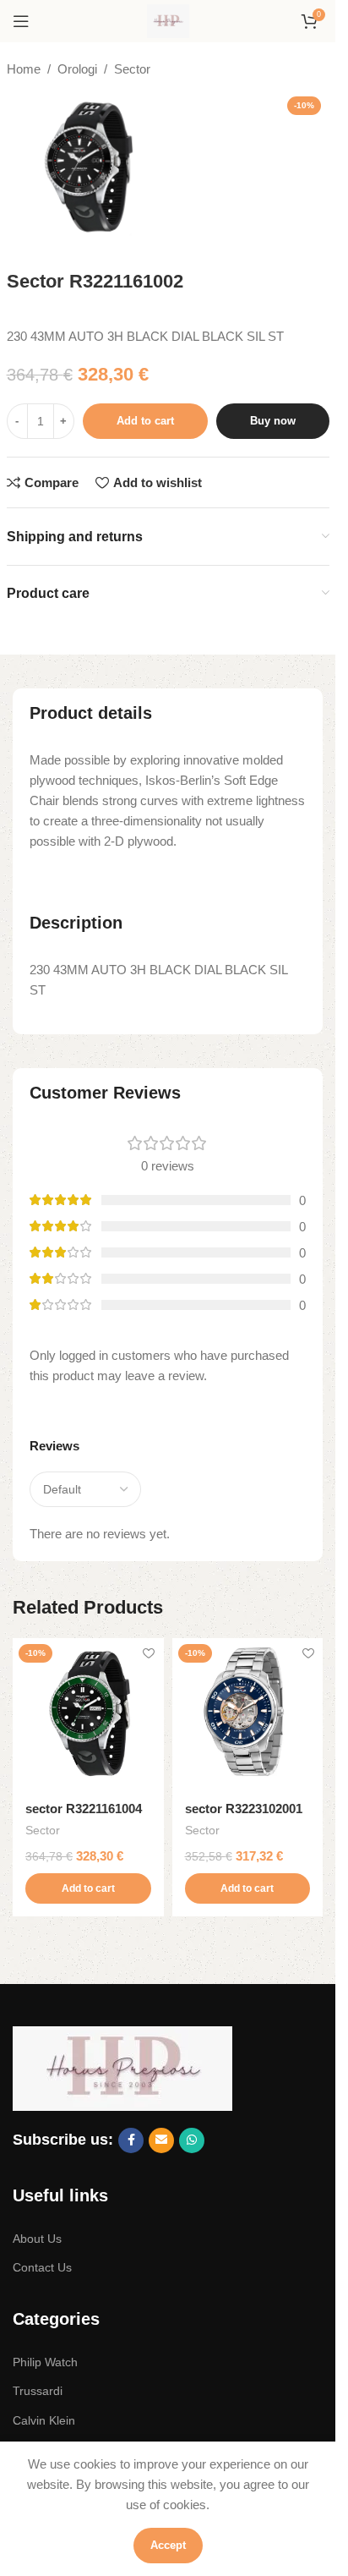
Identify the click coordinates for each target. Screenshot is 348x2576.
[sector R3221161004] (88, 1714)
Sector (132, 69)
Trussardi (38, 2391)
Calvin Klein (44, 2420)
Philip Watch (45, 2362)
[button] (88, 1888)
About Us (37, 2239)
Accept (168, 2545)
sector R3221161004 (84, 1809)
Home (24, 69)
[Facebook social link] (131, 2140)
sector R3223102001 (244, 1809)
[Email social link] (161, 2140)
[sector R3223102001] (248, 1714)
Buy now (273, 421)
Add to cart (145, 421)
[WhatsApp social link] (192, 2140)
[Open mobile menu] (21, 21)
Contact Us (42, 2267)
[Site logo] (168, 20)
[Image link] (122, 2067)
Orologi (77, 69)
